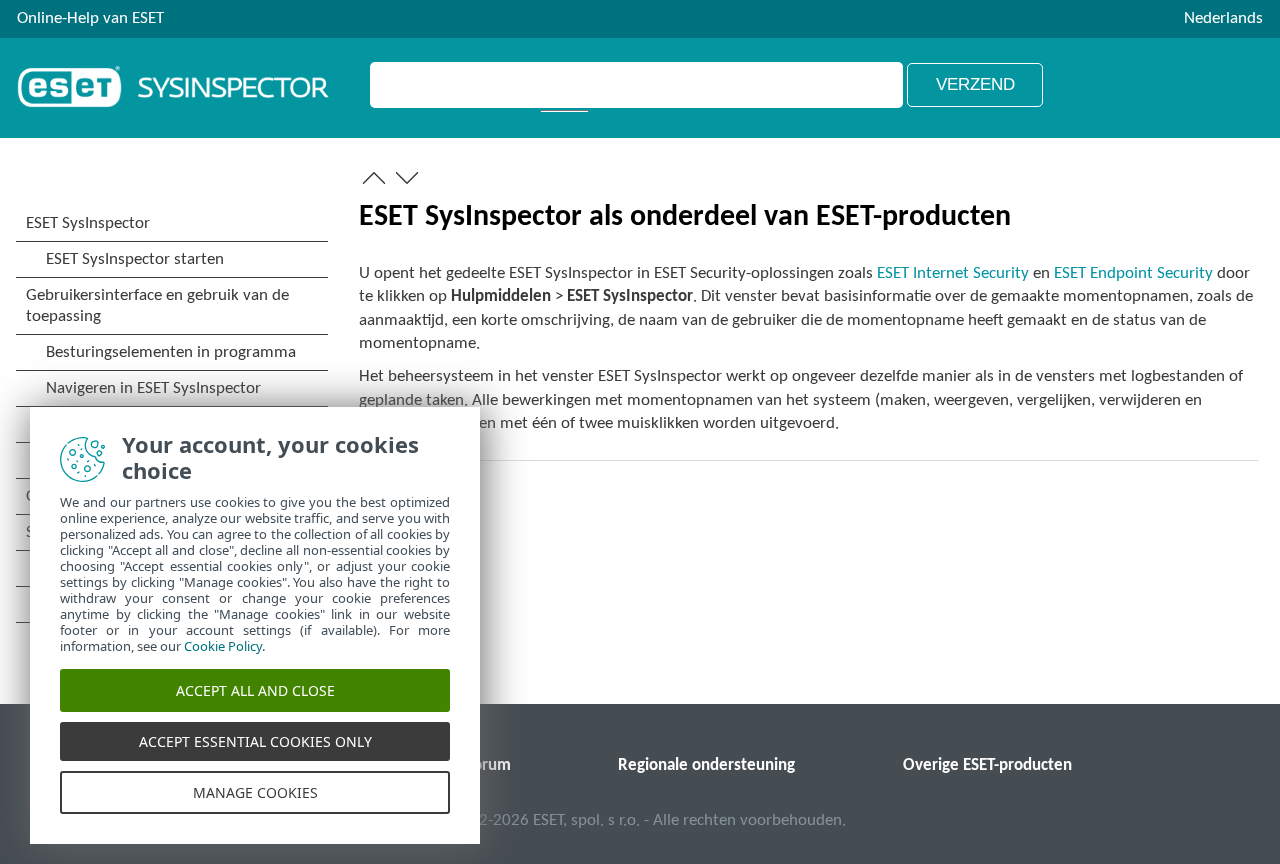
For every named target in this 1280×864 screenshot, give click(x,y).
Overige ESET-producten (987, 765)
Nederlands (1223, 18)
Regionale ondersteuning (706, 765)
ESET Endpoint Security (1133, 273)
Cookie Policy (223, 646)
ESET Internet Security (953, 273)
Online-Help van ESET (90, 18)
